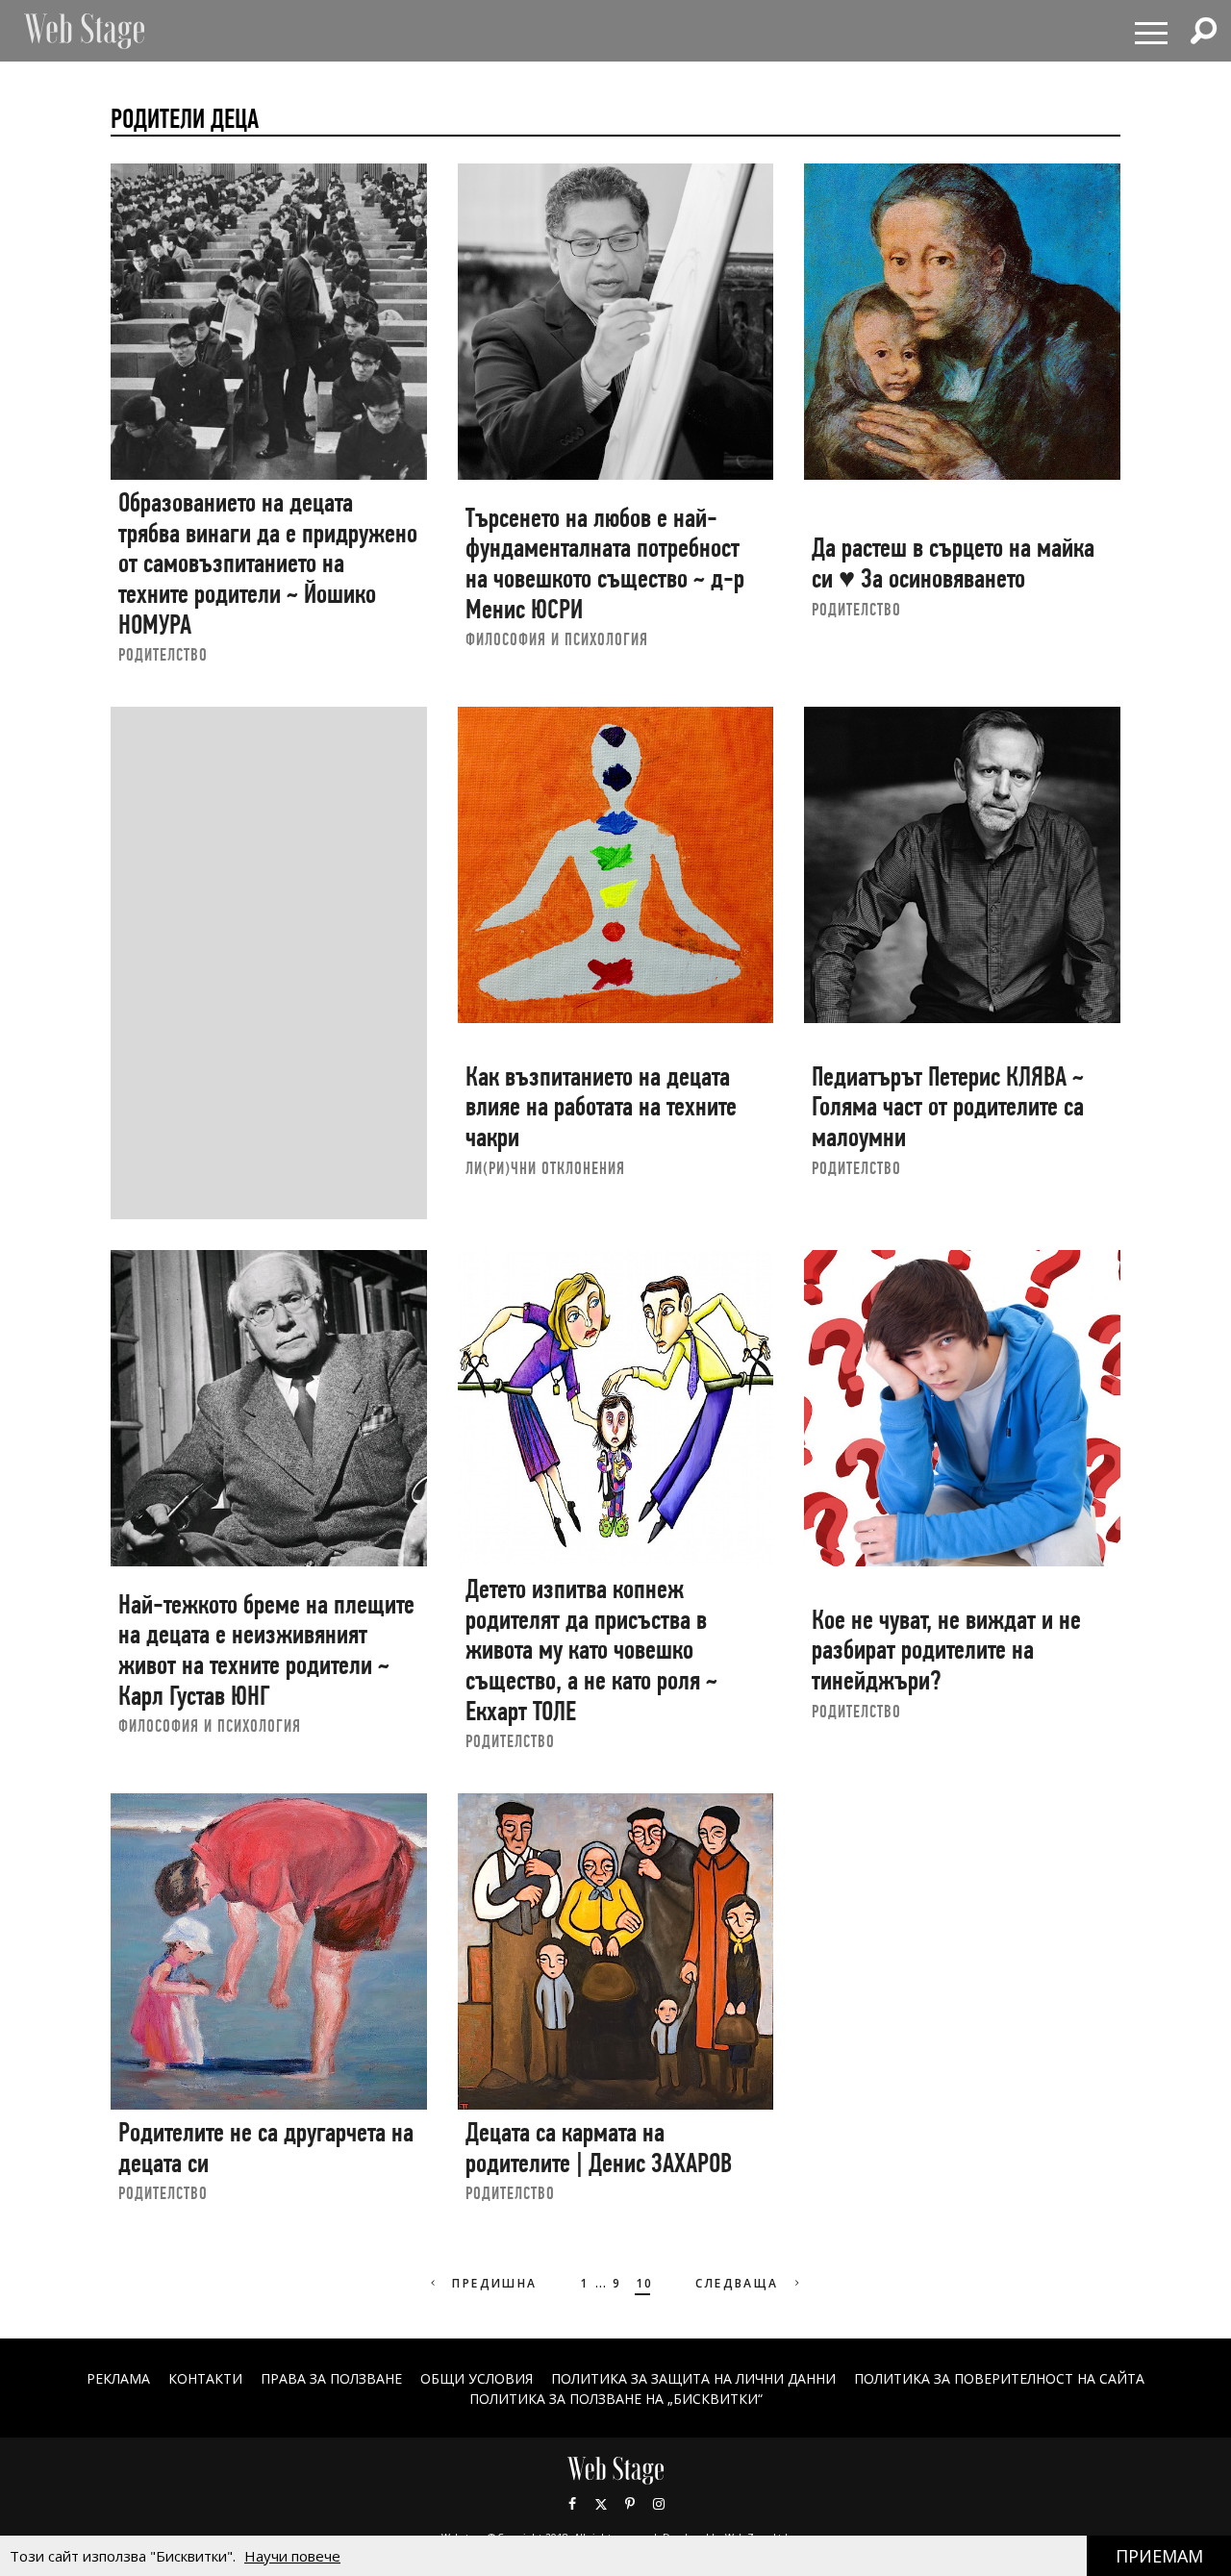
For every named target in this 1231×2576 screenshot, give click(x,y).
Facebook (572, 2504)
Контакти (205, 2378)
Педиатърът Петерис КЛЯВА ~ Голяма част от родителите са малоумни (948, 1107)
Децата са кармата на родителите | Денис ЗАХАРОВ (599, 2148)
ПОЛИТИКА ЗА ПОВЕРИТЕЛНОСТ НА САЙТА (999, 2378)
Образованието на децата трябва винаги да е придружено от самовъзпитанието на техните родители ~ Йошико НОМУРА (268, 563)
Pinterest (630, 2504)
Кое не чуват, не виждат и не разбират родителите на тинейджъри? (946, 1650)
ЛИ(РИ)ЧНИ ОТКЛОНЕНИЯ (545, 1168)
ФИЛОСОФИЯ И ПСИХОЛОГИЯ (557, 639)
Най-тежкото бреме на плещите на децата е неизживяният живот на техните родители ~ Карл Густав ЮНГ (266, 1650)
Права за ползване (331, 2378)
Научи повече (292, 2556)
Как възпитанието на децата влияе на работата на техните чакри (601, 1107)
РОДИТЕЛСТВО (163, 654)
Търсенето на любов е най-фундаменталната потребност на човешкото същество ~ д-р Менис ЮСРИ (605, 563)
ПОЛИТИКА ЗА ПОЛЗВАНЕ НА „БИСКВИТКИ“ (616, 2399)
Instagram (659, 2504)
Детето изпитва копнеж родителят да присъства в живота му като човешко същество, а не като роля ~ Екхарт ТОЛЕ (591, 1650)
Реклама (118, 2378)
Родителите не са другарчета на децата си (266, 2148)
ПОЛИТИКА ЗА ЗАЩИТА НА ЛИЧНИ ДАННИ (693, 2378)
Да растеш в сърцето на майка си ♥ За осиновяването (953, 563)
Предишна (492, 2283)
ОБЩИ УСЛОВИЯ (477, 2378)
